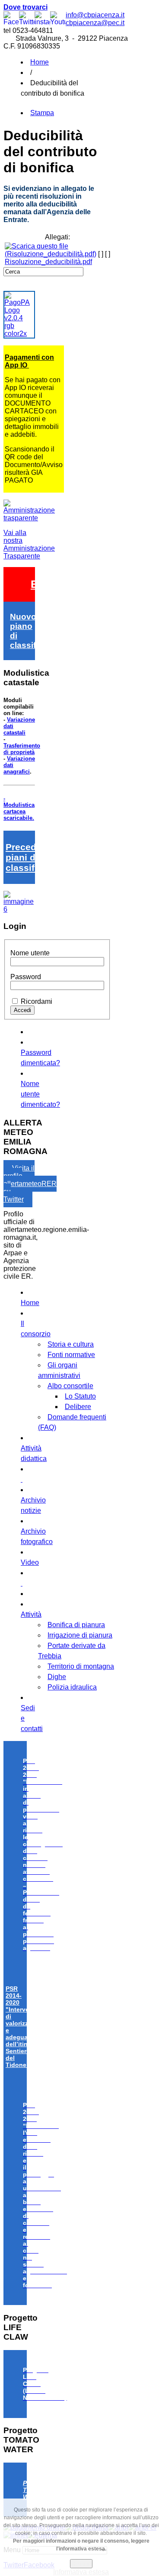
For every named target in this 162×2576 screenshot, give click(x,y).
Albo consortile (70, 1386)
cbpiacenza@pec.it (95, 23)
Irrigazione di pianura (80, 1635)
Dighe (57, 1677)
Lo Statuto (80, 1396)
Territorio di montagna (81, 1666)
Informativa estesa (81, 2572)
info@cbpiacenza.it (95, 15)
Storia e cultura (71, 1344)
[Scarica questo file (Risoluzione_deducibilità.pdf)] (51, 254)
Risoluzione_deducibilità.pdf (48, 262)
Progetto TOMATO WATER (36, 2490)
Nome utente (30, 953)
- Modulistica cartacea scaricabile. (19, 808)
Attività (31, 1614)
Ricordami (37, 1001)
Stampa (42, 113)
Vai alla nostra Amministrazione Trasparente (29, 544)
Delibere (78, 1407)
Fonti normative (71, 1355)
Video (30, 1562)
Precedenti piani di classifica (29, 857)
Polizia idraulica (72, 1687)
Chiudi (81, 2564)
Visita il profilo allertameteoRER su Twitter (30, 1184)
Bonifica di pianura (76, 1625)
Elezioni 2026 (65, 584)
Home (40, 62)
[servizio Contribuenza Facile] (19, 909)
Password (26, 977)
